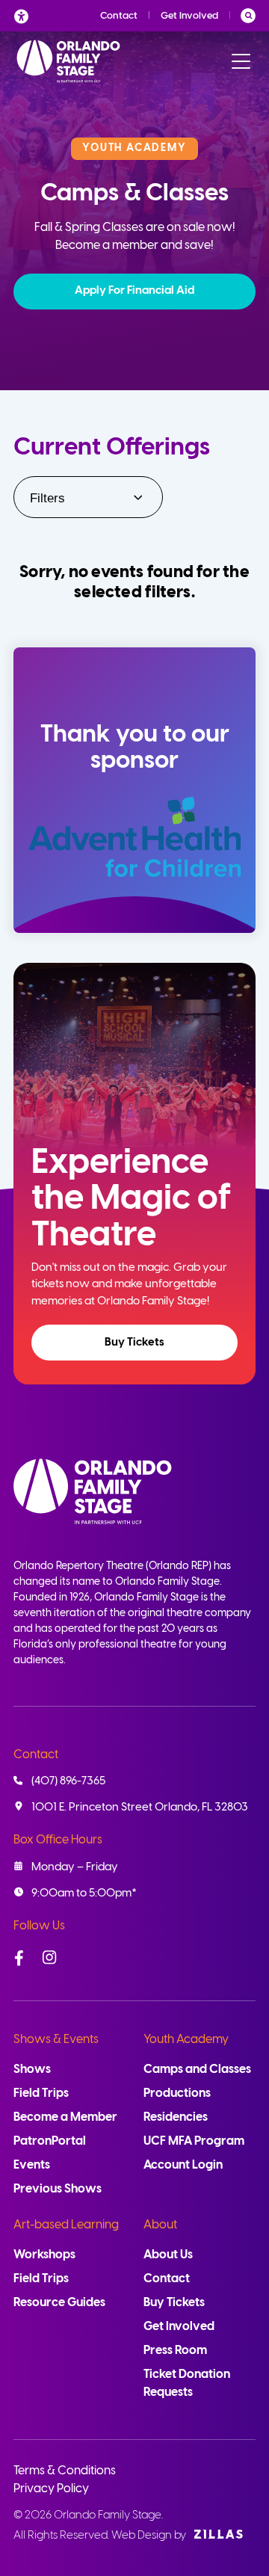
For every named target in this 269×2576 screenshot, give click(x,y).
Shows (32, 2070)
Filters (47, 498)
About (160, 2225)
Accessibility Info (25, 16)
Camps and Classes (197, 2070)
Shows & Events (56, 2040)
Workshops (44, 2255)
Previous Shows (58, 2189)
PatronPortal (50, 2141)
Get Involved (189, 16)
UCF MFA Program (194, 2141)
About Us (168, 2255)
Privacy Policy (51, 2489)
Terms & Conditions (65, 2471)
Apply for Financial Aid (134, 291)
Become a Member (65, 2117)
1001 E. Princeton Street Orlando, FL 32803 (140, 1808)
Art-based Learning (66, 2225)
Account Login (183, 2165)
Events (32, 2165)
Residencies (176, 2117)
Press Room (175, 2351)
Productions (177, 2093)
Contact (119, 16)
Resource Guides (59, 2303)
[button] (134, 292)
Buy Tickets (134, 1343)
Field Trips (41, 2093)
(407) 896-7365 (68, 1781)
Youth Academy (186, 2040)
